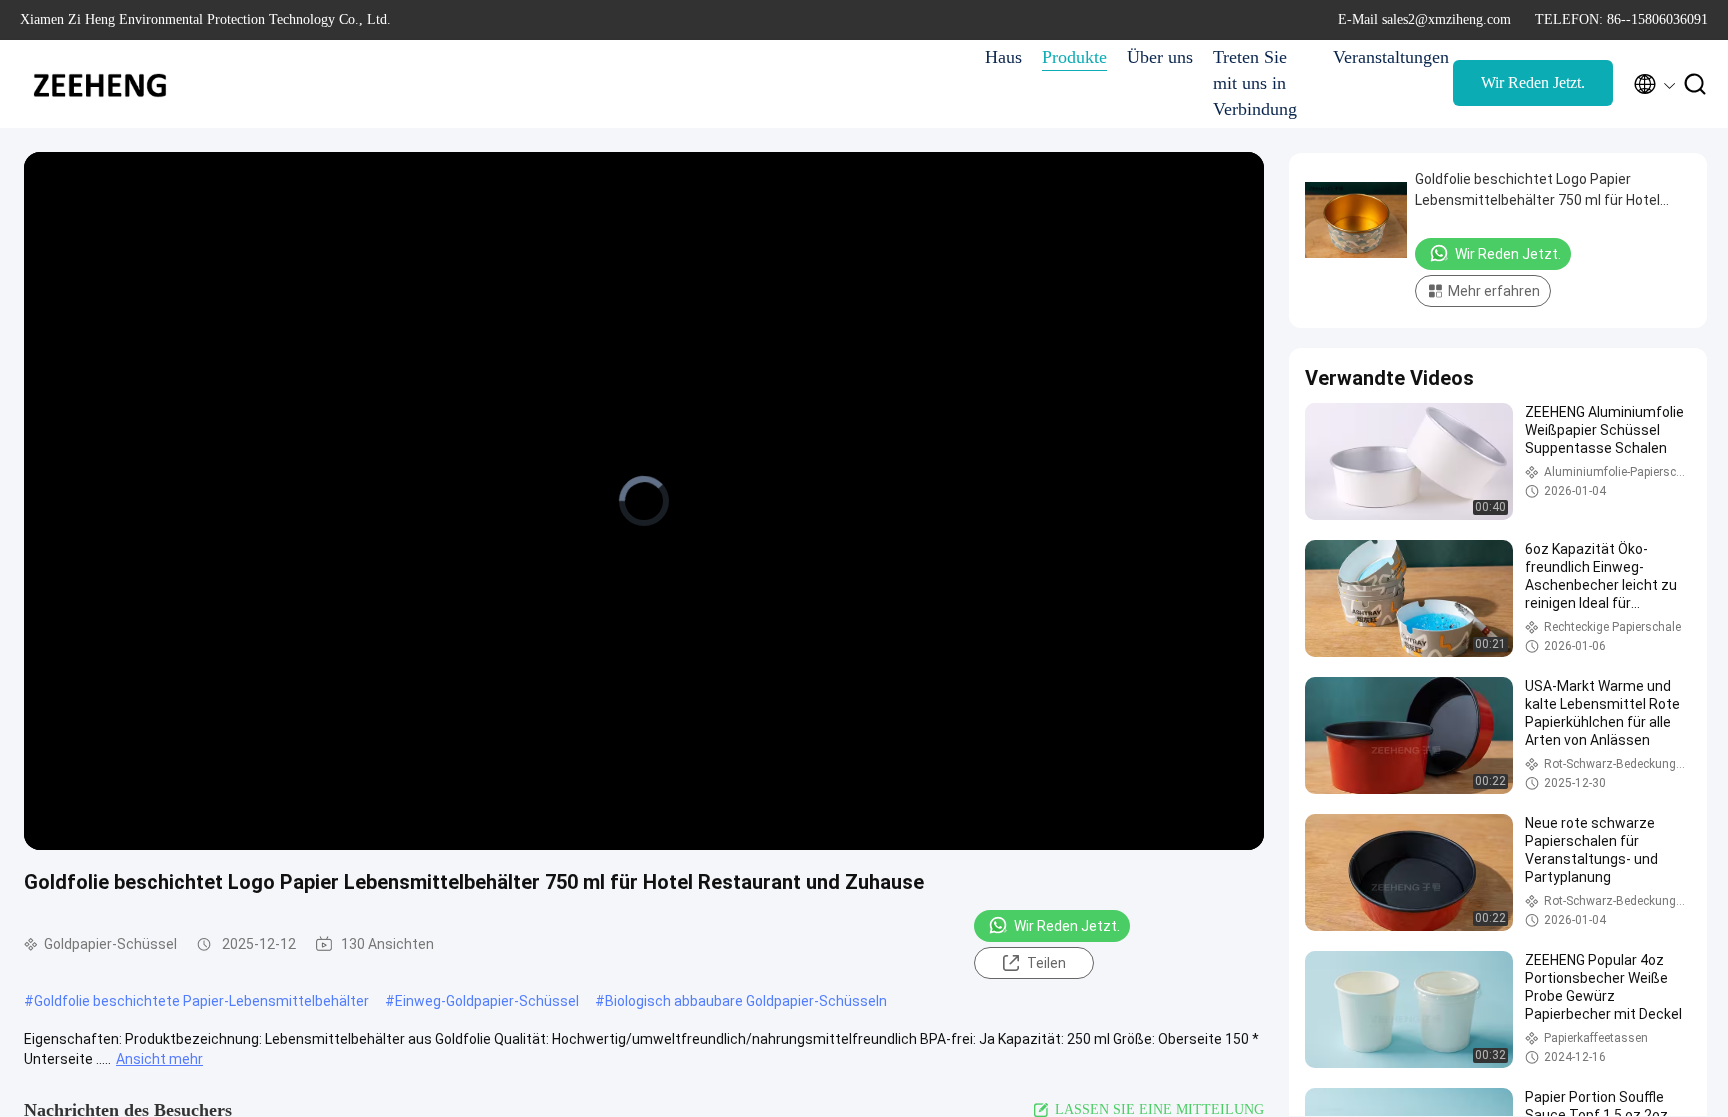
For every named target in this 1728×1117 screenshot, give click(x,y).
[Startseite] (100, 84)
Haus (1003, 57)
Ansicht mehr (159, 1059)
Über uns (1160, 57)
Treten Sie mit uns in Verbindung (1255, 83)
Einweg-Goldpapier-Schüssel (487, 1001)
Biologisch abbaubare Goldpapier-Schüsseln (746, 1001)
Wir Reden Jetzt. (1533, 82)
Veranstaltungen (1383, 57)
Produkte (1074, 57)
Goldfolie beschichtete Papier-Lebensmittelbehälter (201, 1001)
